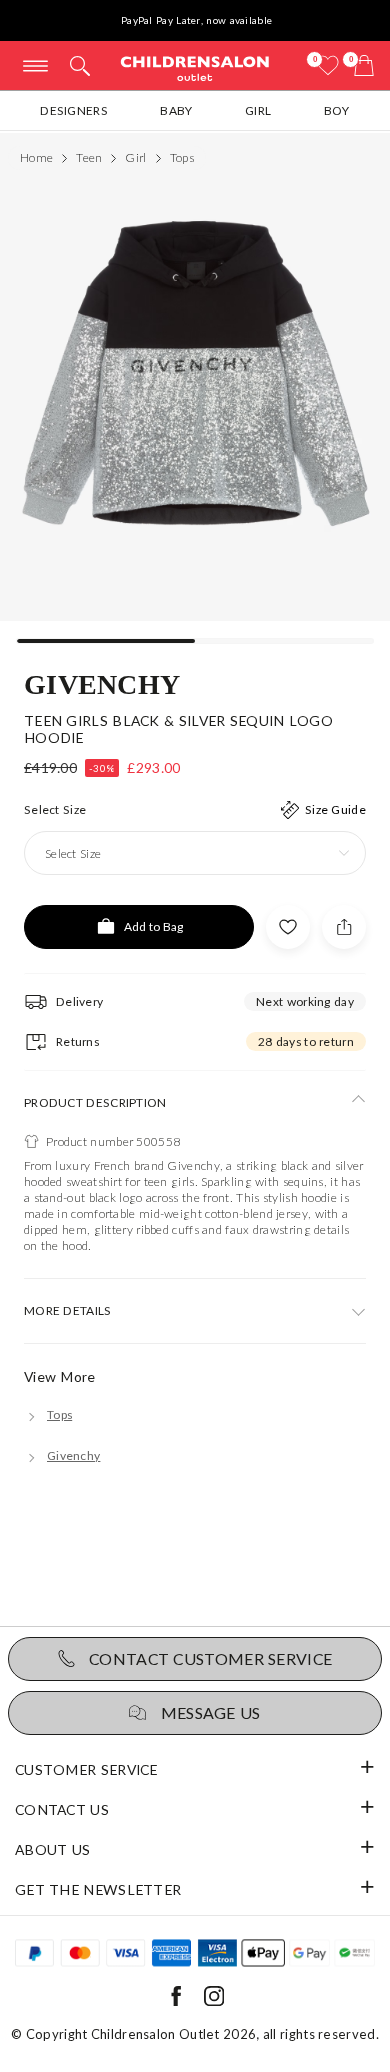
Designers (74, 110)
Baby (176, 110)
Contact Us (62, 1809)
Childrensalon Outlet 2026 (174, 2034)
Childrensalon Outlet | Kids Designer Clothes (195, 67)
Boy (337, 110)
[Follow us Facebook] (176, 2001)
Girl (258, 110)
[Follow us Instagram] (214, 2001)
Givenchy (102, 683)
